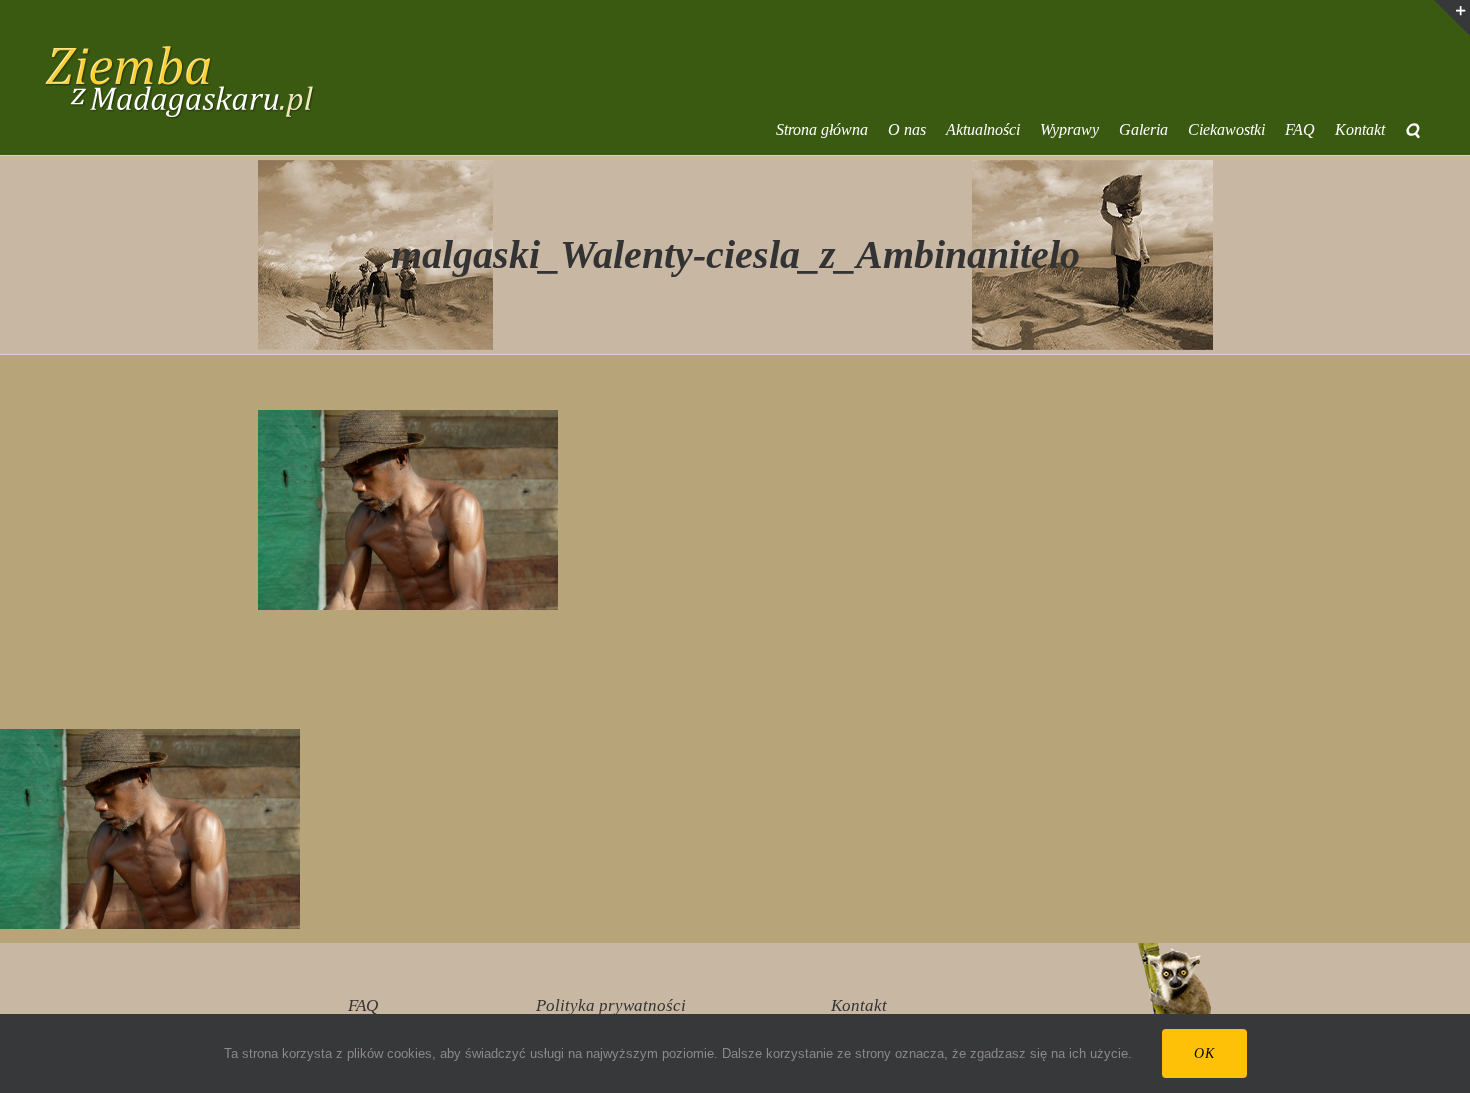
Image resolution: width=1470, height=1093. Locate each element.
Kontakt (859, 1005)
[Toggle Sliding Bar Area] (1452, 18)
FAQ (363, 1005)
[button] (1412, 130)
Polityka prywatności (611, 1005)
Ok (1204, 1053)
